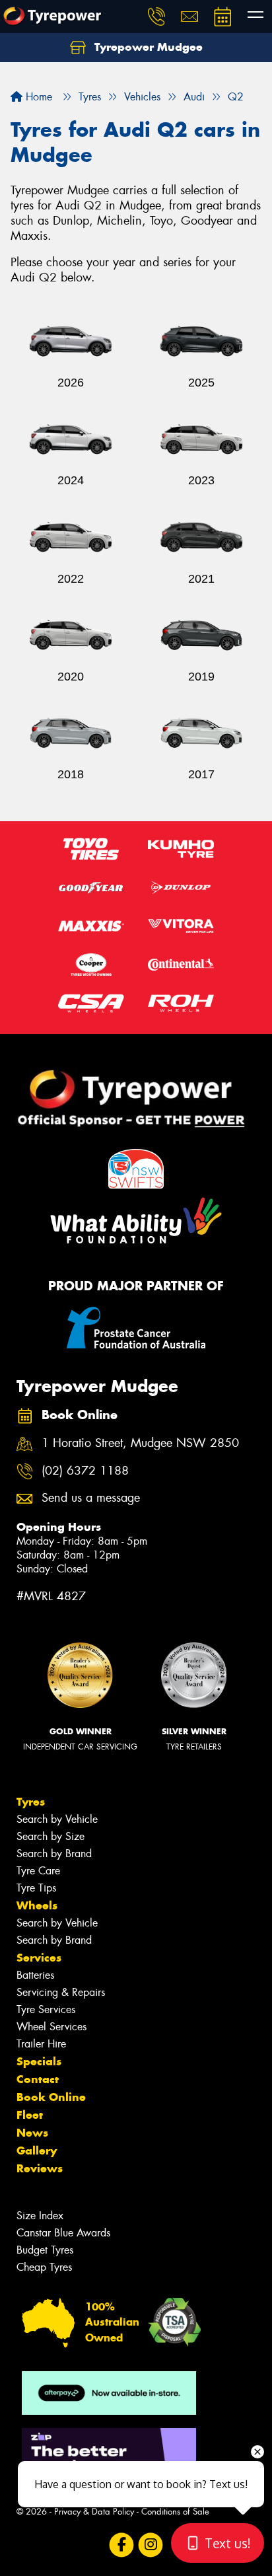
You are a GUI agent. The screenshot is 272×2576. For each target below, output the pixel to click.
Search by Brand (54, 1854)
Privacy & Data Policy (94, 2512)
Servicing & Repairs (61, 1992)
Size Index (40, 2216)
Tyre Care (38, 1871)
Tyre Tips (36, 1888)
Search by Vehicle (57, 1819)
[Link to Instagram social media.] (151, 2545)
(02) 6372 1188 (85, 1471)
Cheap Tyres (44, 2267)
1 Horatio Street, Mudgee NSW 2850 (140, 1443)
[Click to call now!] (156, 17)
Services (39, 1958)
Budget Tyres (45, 2250)
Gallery (37, 2151)
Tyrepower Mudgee (147, 47)
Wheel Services (51, 2027)
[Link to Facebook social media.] (122, 2545)
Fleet (30, 2115)
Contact (38, 2079)
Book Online (51, 2097)
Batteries (35, 1975)
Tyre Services (46, 2009)
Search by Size (51, 1836)
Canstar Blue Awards (63, 2233)
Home (37, 97)
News (32, 2133)
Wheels (37, 1905)
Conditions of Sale (175, 2512)
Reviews (40, 2168)
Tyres (31, 1802)
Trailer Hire (41, 2044)
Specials (39, 2061)
